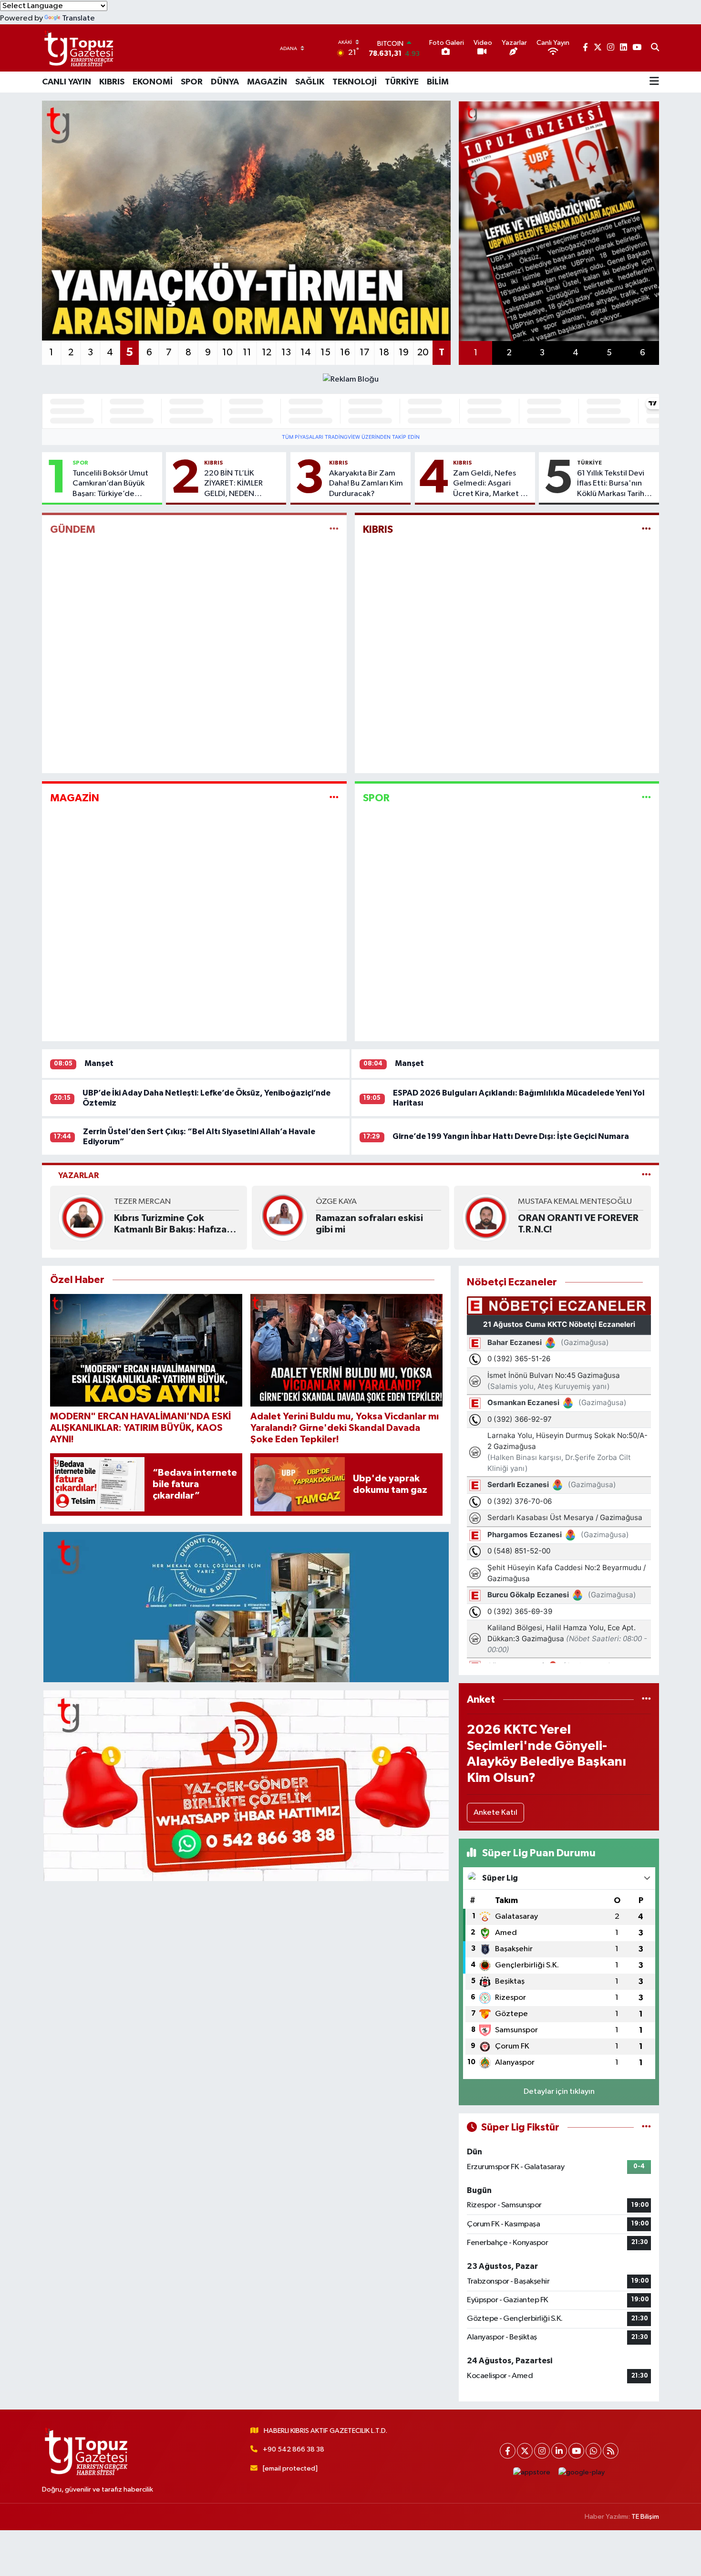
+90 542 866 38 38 (294, 2449)
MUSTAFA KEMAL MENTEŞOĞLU (575, 1202)
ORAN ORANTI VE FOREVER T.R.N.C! (578, 1224)
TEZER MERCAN (142, 1202)
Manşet (99, 1063)
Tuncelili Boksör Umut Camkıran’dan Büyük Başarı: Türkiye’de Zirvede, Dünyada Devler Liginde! (110, 484)
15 (325, 352)
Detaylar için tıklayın (559, 2092)
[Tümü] (646, 1700)
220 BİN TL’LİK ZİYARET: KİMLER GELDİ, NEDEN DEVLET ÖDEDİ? (233, 484)
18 (384, 352)
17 (365, 352)
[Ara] (655, 48)
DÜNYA (225, 82)
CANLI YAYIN (67, 82)
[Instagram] (542, 2451)
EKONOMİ (153, 82)
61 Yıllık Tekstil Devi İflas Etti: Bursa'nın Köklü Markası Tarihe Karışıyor (613, 484)
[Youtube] (576, 2451)
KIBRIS (112, 82)
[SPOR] (646, 798)
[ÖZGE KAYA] (284, 1217)
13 (286, 352)
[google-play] (582, 2472)
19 (404, 352)
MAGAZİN (267, 82)
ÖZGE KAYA (336, 1202)
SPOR (192, 82)
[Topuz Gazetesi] (78, 48)
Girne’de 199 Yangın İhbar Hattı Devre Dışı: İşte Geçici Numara (511, 1136)
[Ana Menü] (654, 82)
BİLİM (438, 82)
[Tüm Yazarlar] (646, 1175)
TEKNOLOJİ (355, 82)
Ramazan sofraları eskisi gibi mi (369, 1224)
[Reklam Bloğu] (351, 379)
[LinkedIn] (559, 2451)
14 (306, 352)
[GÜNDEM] (334, 530)
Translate (78, 18)
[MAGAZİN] (334, 798)
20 (423, 352)
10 (227, 352)
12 (267, 352)
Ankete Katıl (495, 1813)
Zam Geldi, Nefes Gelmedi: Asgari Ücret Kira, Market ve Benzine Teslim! (491, 484)
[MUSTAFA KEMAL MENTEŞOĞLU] (486, 1217)
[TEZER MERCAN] (82, 1217)
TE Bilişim (645, 2517)
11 (247, 352)
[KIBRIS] (646, 530)
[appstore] (532, 2472)
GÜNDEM (73, 529)
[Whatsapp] (593, 2451)
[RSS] (611, 2451)
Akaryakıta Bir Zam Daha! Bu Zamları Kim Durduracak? (366, 484)
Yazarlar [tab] (78, 1175)
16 (345, 352)
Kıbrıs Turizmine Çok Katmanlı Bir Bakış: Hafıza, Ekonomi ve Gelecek (172, 1224)
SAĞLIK (310, 82)
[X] (525, 2451)
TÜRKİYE (402, 82)
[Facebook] (508, 2451)
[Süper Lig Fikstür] (646, 2127)
